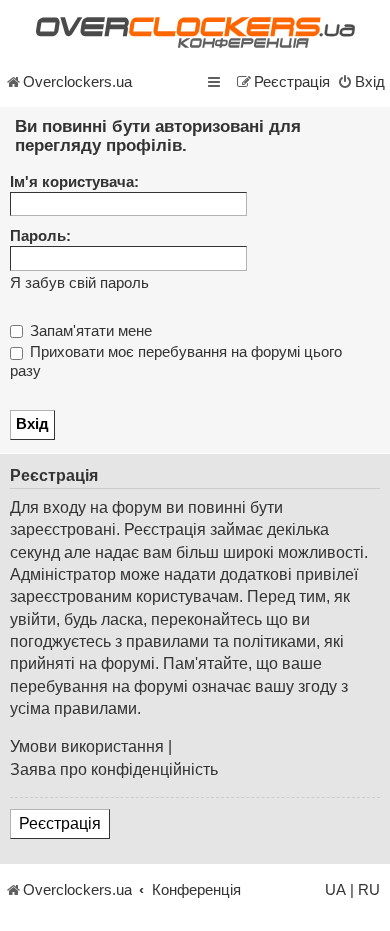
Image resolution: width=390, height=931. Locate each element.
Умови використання (87, 746)
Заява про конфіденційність (114, 769)
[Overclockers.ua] (195, 32)
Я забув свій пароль (79, 283)
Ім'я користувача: (74, 182)
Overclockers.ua (77, 82)
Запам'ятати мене (89, 331)
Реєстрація (60, 823)
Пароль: (40, 236)
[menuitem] (361, 82)
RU (369, 890)
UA (335, 890)
